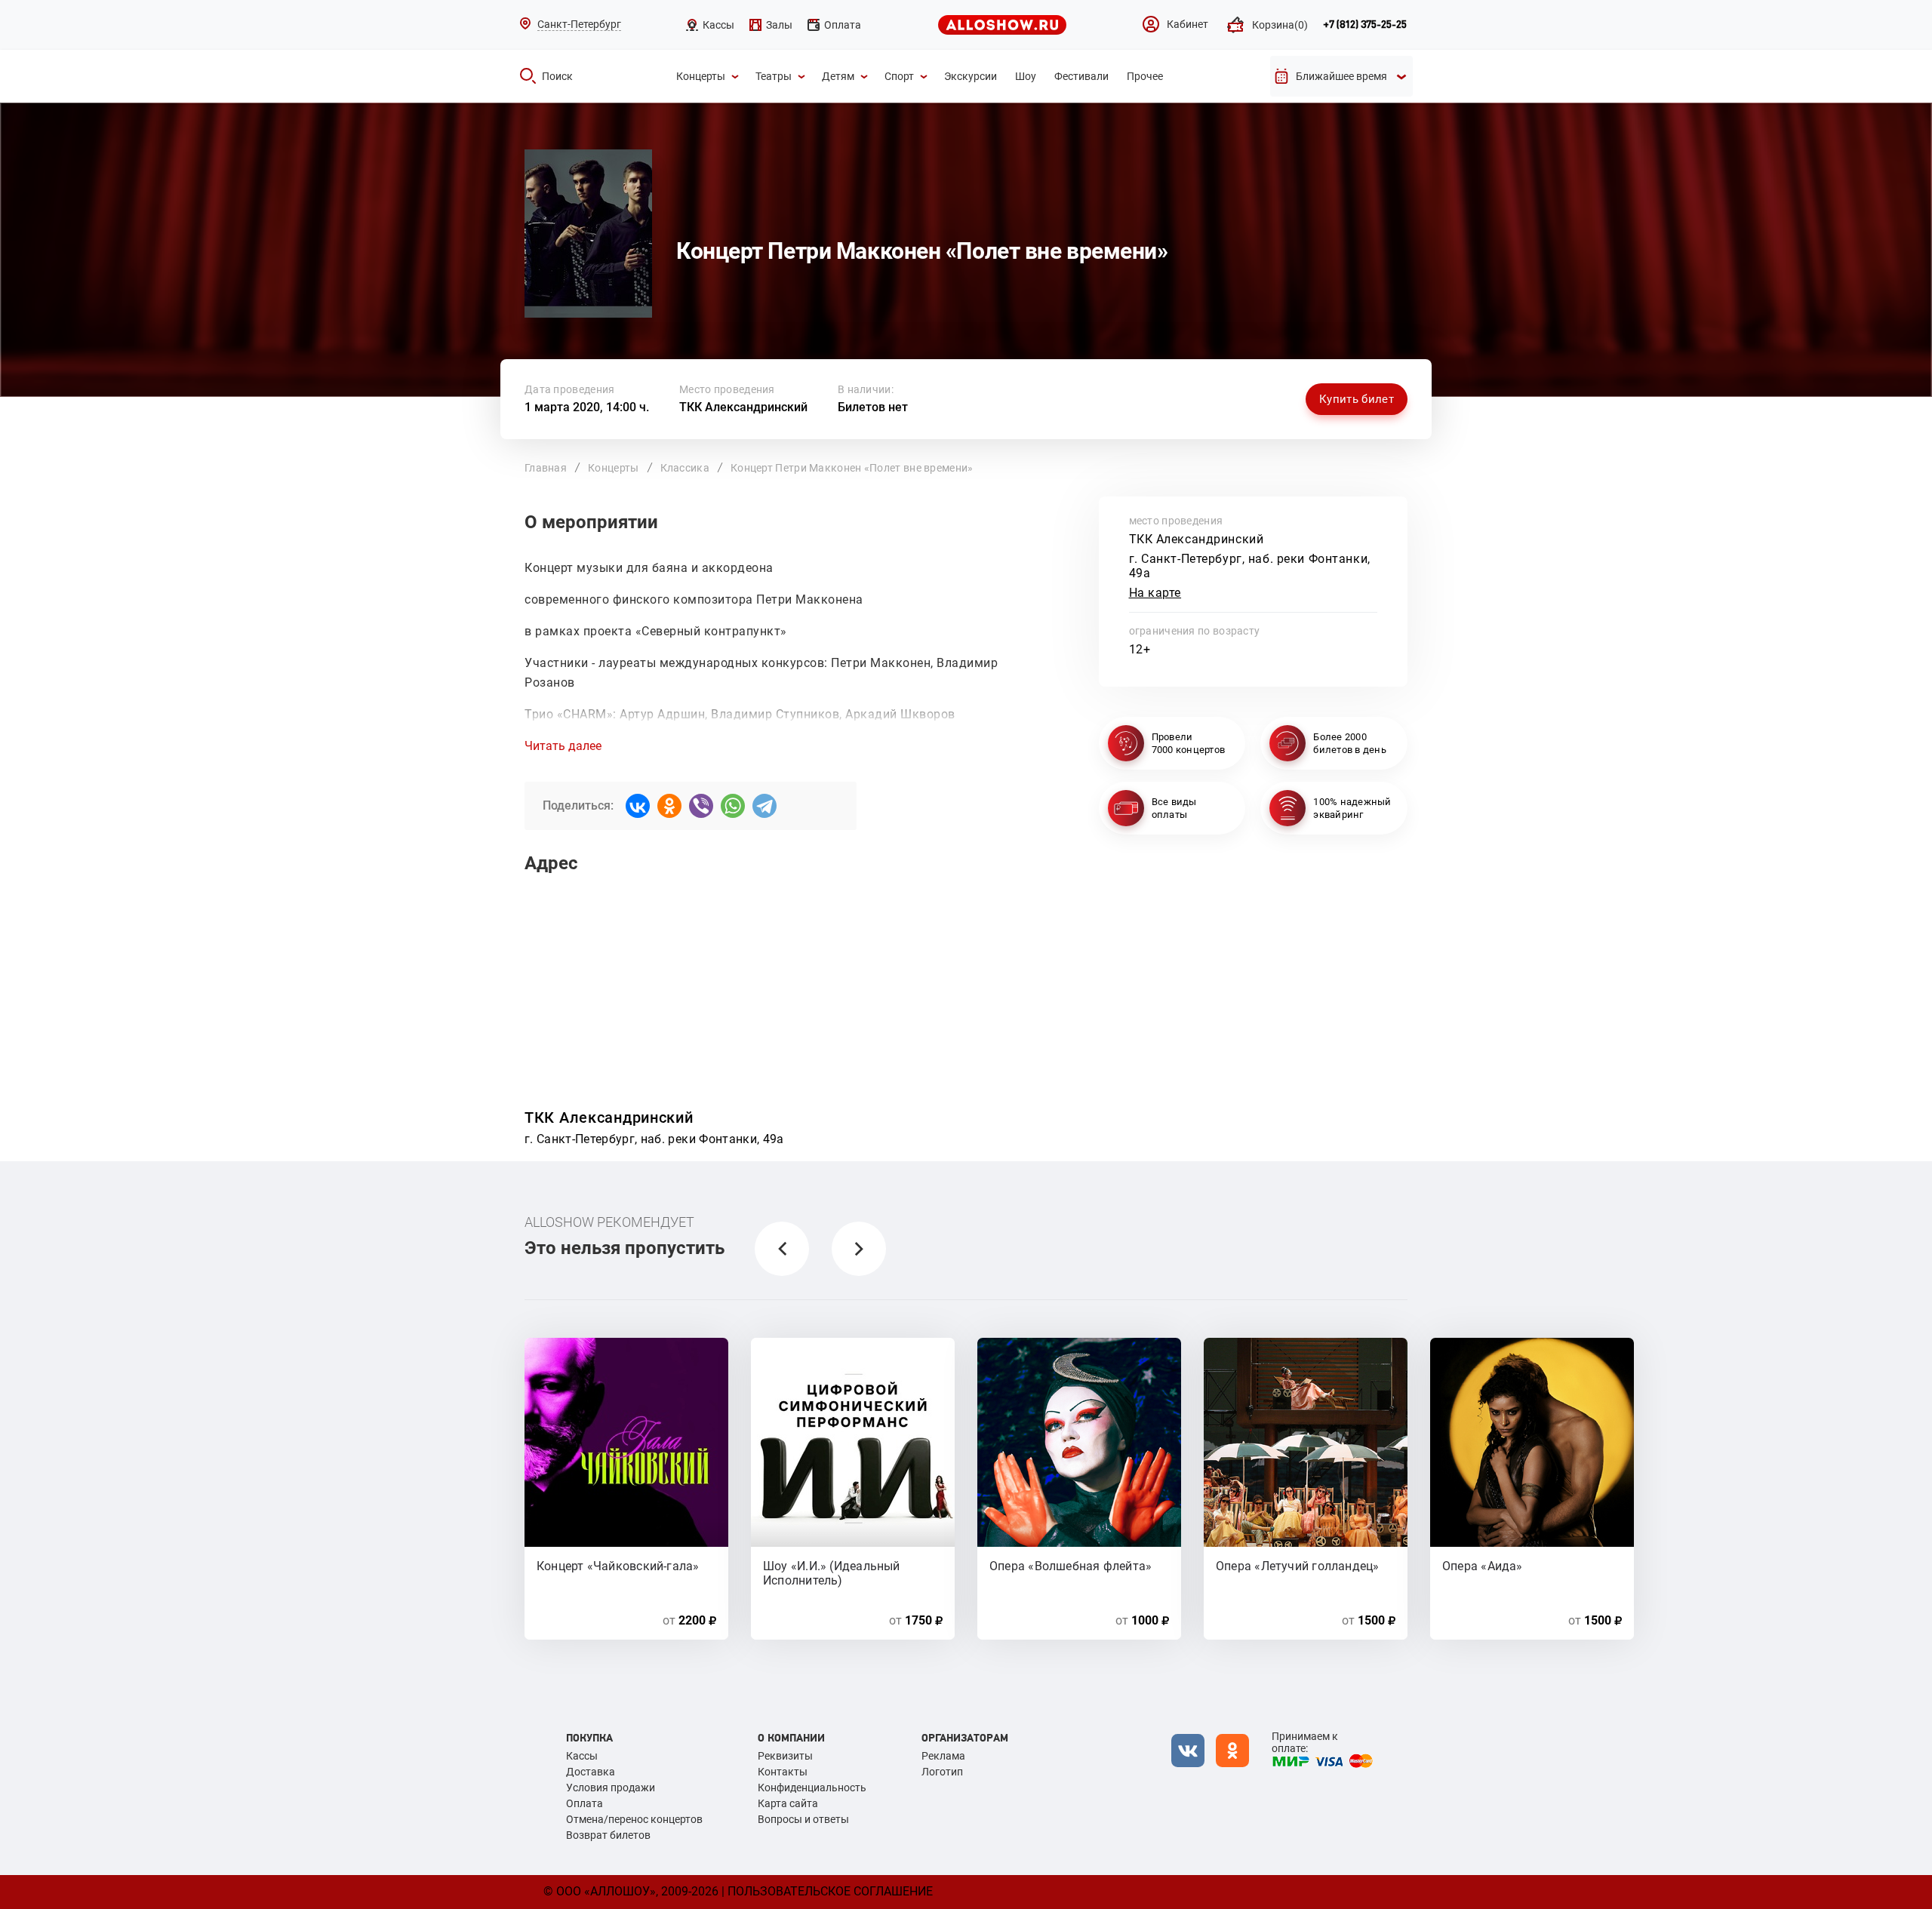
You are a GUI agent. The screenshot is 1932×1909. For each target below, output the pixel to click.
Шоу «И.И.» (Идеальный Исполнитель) (832, 1572)
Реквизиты (785, 1756)
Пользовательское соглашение (830, 1891)
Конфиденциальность (812, 1788)
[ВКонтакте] (638, 806)
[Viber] (701, 806)
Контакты (783, 1772)
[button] (782, 1249)
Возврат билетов (608, 1835)
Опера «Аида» (1483, 1566)
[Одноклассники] (669, 806)
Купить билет (1357, 399)
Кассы (582, 1756)
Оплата (585, 1803)
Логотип (942, 1772)
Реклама (943, 1756)
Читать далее (563, 746)
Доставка (591, 1772)
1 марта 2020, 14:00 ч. (587, 407)
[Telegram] (764, 806)
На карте (1155, 593)
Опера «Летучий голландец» (1298, 1566)
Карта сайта (788, 1803)
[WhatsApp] (733, 806)
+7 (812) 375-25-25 (1365, 25)
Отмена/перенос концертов (634, 1819)
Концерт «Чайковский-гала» (618, 1566)
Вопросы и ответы (803, 1819)
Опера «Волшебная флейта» (1071, 1566)
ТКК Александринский (743, 407)
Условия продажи (611, 1788)
